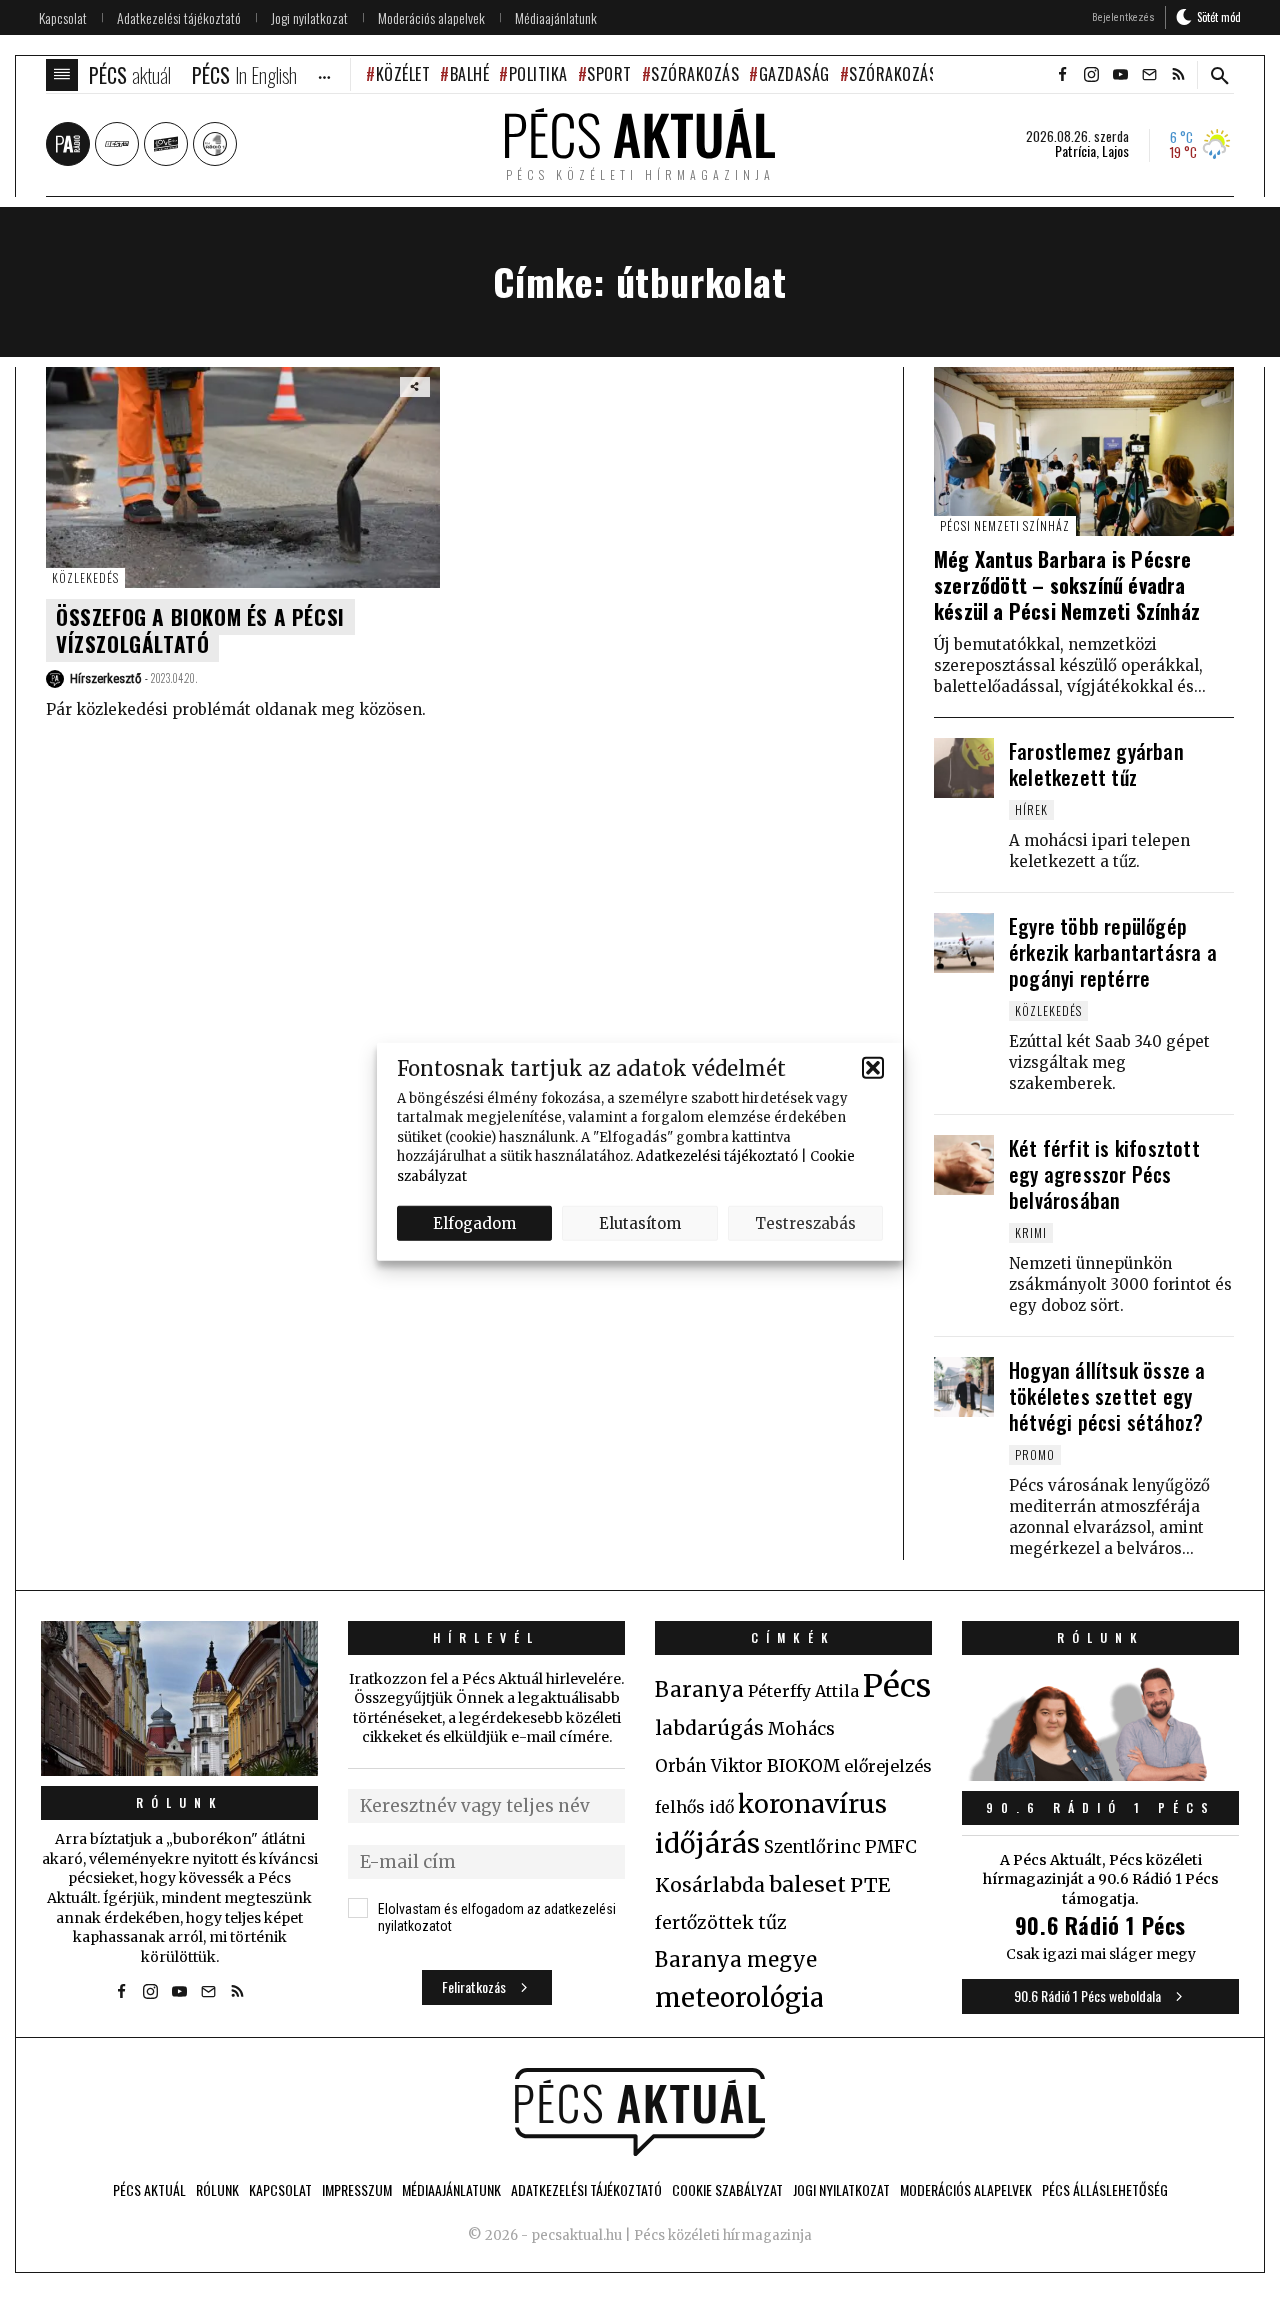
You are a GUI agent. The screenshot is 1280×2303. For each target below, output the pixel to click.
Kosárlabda (710, 1885)
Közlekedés (85, 577)
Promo (1035, 1454)
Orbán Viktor (709, 1766)
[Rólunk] (179, 1699)
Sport (609, 74)
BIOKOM (803, 1766)
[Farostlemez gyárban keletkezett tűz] (964, 768)
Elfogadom (474, 1222)
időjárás (707, 1844)
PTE (870, 1885)
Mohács (801, 1729)
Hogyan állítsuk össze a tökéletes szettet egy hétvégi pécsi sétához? (1107, 1396)
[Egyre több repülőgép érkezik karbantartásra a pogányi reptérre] (964, 943)
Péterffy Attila (803, 1691)
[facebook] (1062, 75)
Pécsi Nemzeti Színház (1005, 525)
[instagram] (1091, 75)
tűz (772, 1923)
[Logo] (640, 2112)
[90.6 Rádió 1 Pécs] (1100, 1775)
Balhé (469, 74)
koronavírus (812, 1804)
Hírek (1031, 809)
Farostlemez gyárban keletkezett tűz (1096, 764)
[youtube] (1120, 75)
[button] (873, 1068)
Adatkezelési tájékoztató (717, 1156)
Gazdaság (794, 74)
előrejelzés (888, 1766)
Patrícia (1075, 151)
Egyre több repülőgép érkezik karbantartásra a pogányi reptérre (1113, 952)
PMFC (891, 1847)
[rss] (1178, 75)
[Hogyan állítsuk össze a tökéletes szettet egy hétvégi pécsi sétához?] (964, 1387)
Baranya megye (736, 1960)
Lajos (1115, 151)
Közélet (403, 74)
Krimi (1031, 1232)
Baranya (699, 1690)
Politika (538, 74)
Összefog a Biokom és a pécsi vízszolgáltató (200, 630)
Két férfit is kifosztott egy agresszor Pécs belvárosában (1104, 1174)
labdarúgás (709, 1728)
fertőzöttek (704, 1923)
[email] (1149, 75)
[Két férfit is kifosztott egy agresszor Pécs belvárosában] (964, 1165)
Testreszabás (805, 1222)
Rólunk (180, 1802)
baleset (807, 1884)
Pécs (897, 1686)
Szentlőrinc (812, 1847)
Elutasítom (640, 1222)
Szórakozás (695, 74)
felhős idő (694, 1807)
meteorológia (739, 1998)
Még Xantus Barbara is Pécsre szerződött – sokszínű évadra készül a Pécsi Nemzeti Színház (1067, 585)
